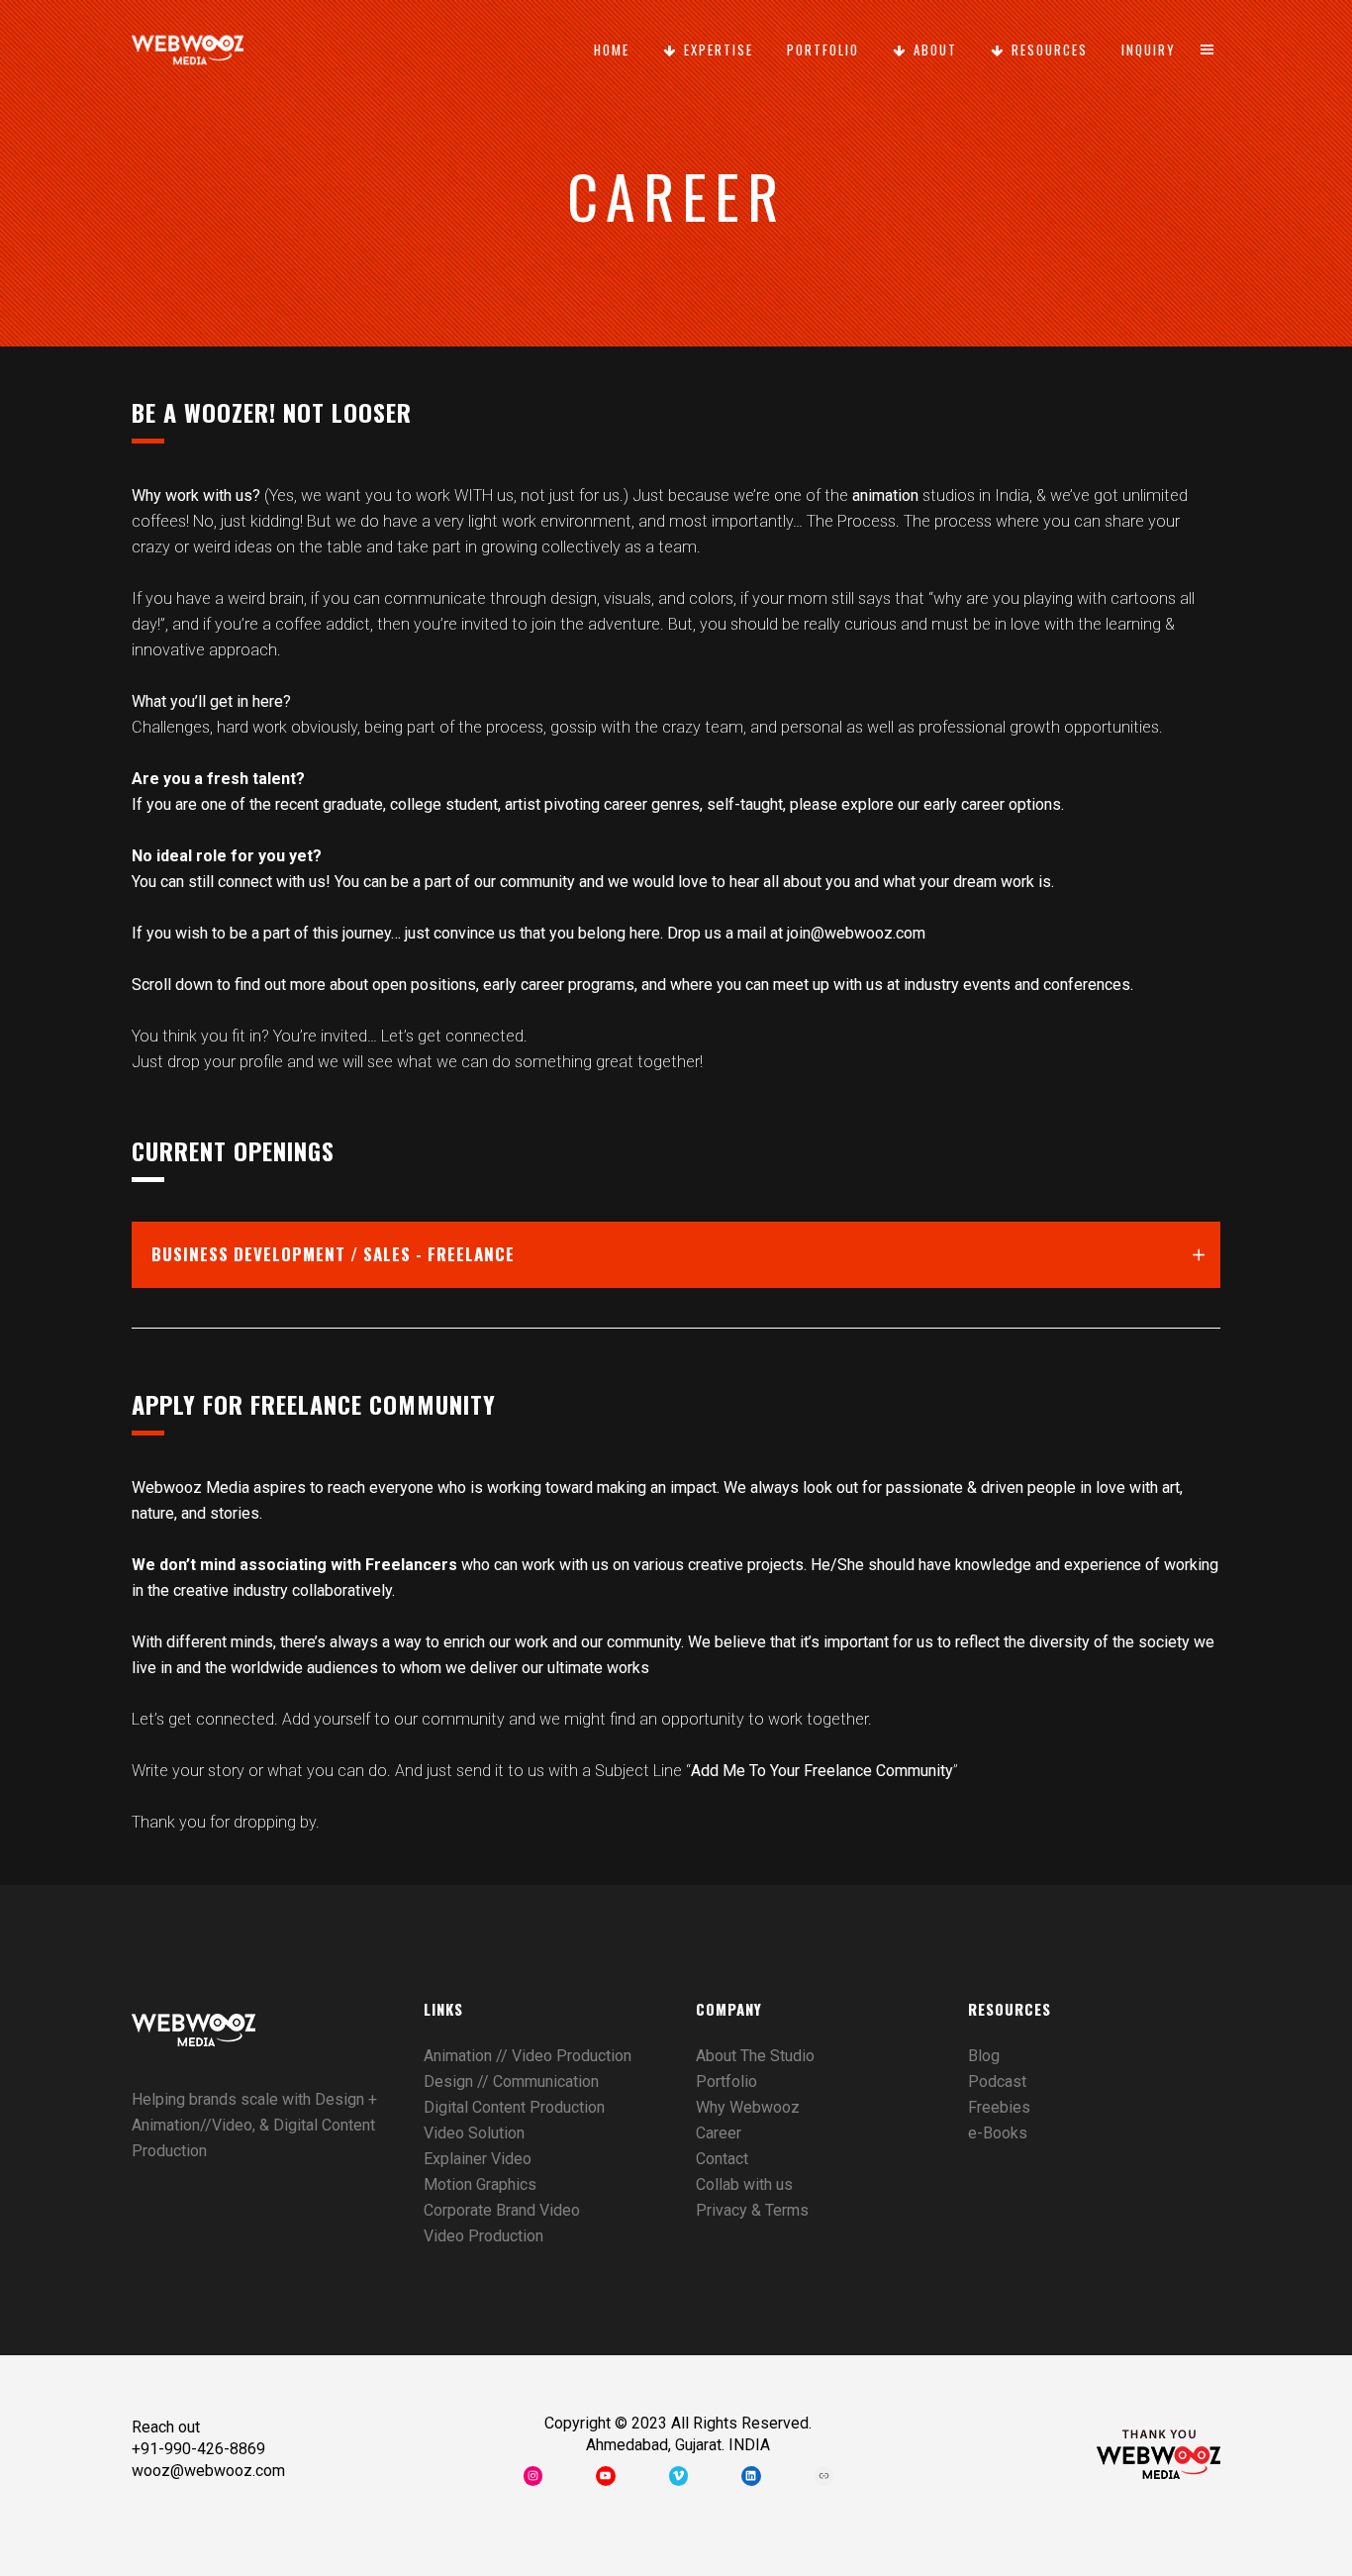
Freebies (999, 2107)
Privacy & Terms (752, 2210)
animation (885, 495)
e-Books (998, 2133)
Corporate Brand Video (502, 2210)
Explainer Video (478, 2159)
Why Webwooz (748, 2107)
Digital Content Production (514, 2107)
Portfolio (726, 2081)
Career (719, 2133)
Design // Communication (511, 2081)
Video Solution (474, 2133)
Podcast (997, 2081)
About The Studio (755, 2056)
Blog (984, 2056)
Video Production (483, 2236)
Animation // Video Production (528, 2056)
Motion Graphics (480, 2184)
